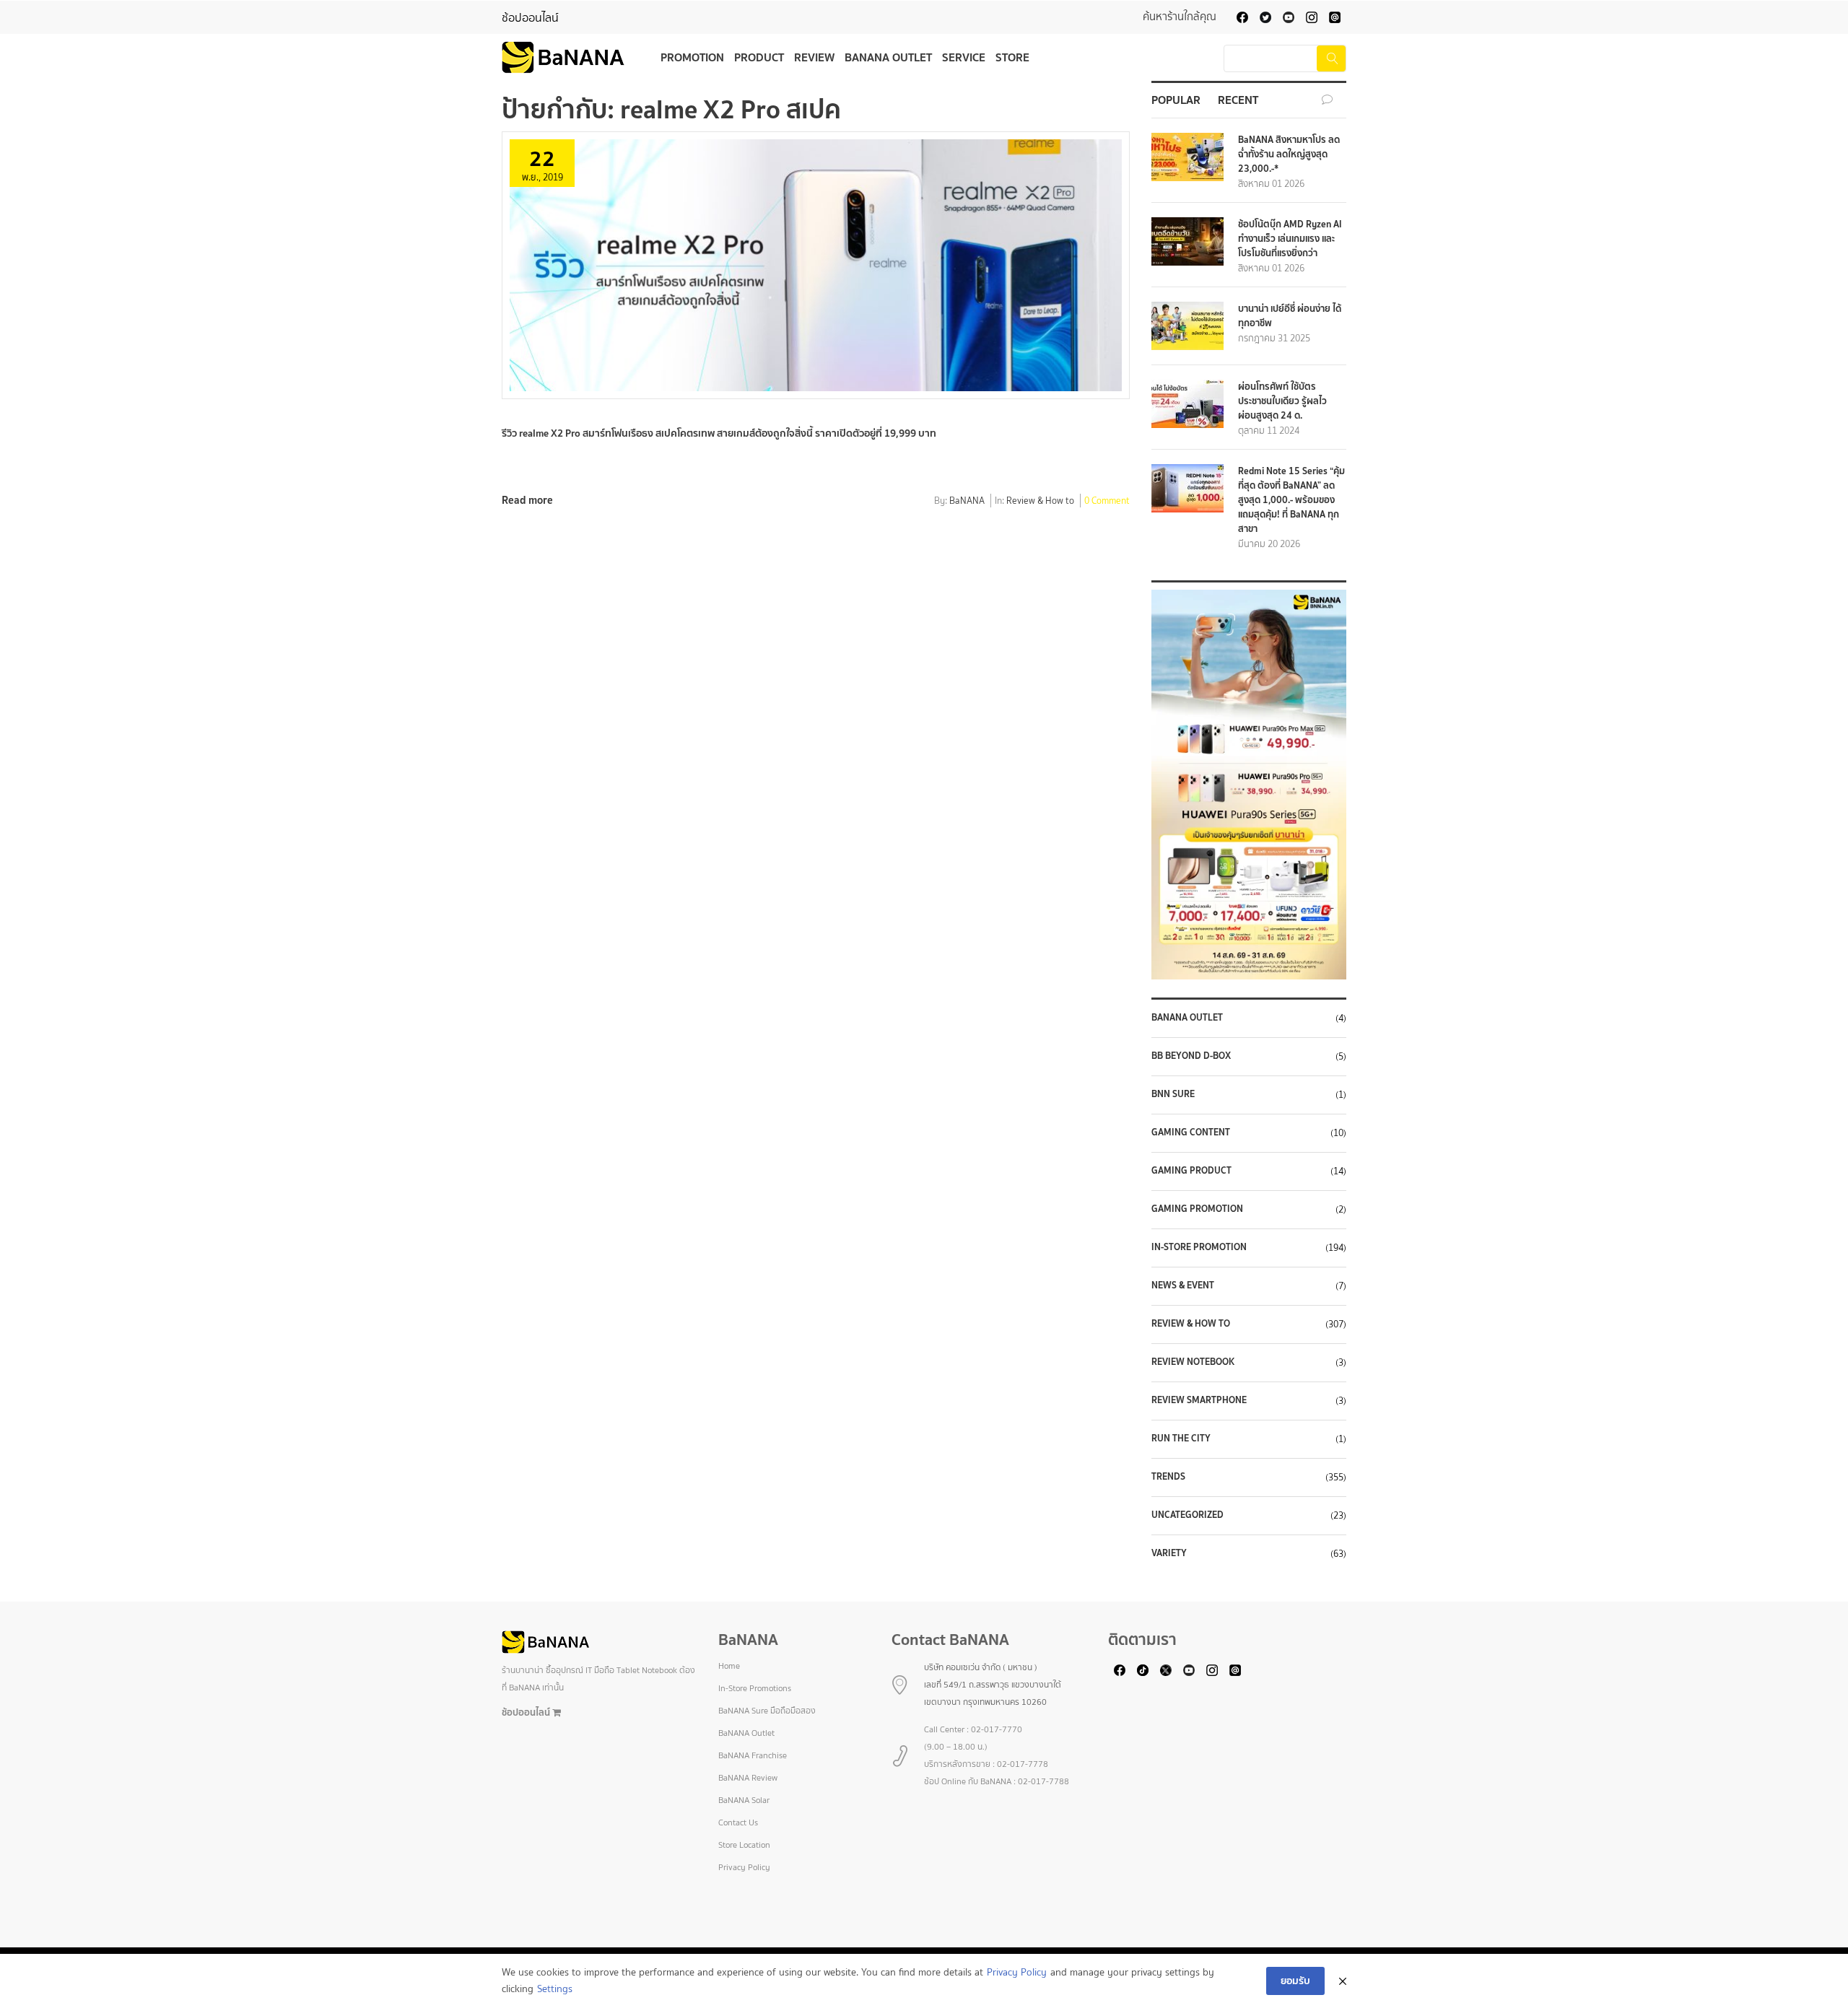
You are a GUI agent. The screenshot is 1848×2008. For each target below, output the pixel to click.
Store (1012, 57)
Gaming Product (1191, 1171)
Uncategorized (1187, 1515)
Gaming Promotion (1197, 1209)
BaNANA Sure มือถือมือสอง (767, 1711)
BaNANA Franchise (753, 1755)
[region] (1249, 785)
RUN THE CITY (1181, 1439)
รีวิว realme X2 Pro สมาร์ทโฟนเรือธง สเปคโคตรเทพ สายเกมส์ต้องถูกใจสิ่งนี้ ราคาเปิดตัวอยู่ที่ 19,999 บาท (719, 433)
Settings (555, 1989)
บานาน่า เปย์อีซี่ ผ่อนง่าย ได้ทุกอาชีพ (1290, 316)
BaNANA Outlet (888, 57)
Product (759, 57)
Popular (1176, 100)
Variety (1169, 1553)
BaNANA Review (748, 1778)
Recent (1238, 100)
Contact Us (738, 1823)
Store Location (744, 1845)
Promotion (692, 57)
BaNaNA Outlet (1187, 1018)
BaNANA (967, 502)
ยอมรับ (1295, 1981)
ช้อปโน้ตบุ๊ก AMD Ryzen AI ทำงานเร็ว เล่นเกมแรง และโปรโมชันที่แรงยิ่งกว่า (1290, 239)
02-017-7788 (1043, 1781)
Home (729, 1666)
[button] (1249, 785)
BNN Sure (1173, 1094)
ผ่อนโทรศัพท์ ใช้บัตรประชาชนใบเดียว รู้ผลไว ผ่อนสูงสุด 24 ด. (1282, 401)
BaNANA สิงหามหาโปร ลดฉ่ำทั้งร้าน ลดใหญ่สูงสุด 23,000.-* (1289, 154)
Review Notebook (1193, 1362)
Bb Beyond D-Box (1191, 1056)
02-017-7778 (1023, 1764)
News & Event (1183, 1285)
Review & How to (1040, 502)
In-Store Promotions (755, 1688)
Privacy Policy (744, 1867)
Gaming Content (1191, 1132)
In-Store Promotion (1199, 1247)
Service (964, 57)
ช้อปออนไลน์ (530, 18)
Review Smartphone (1199, 1400)
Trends (1168, 1477)
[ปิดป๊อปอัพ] (1343, 1981)
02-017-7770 (997, 1729)
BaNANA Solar (744, 1800)
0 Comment (1107, 502)
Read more (527, 500)
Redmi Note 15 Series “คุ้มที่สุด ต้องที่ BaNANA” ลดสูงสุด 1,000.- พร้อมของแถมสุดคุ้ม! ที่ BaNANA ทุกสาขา (1291, 500)
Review (814, 57)
